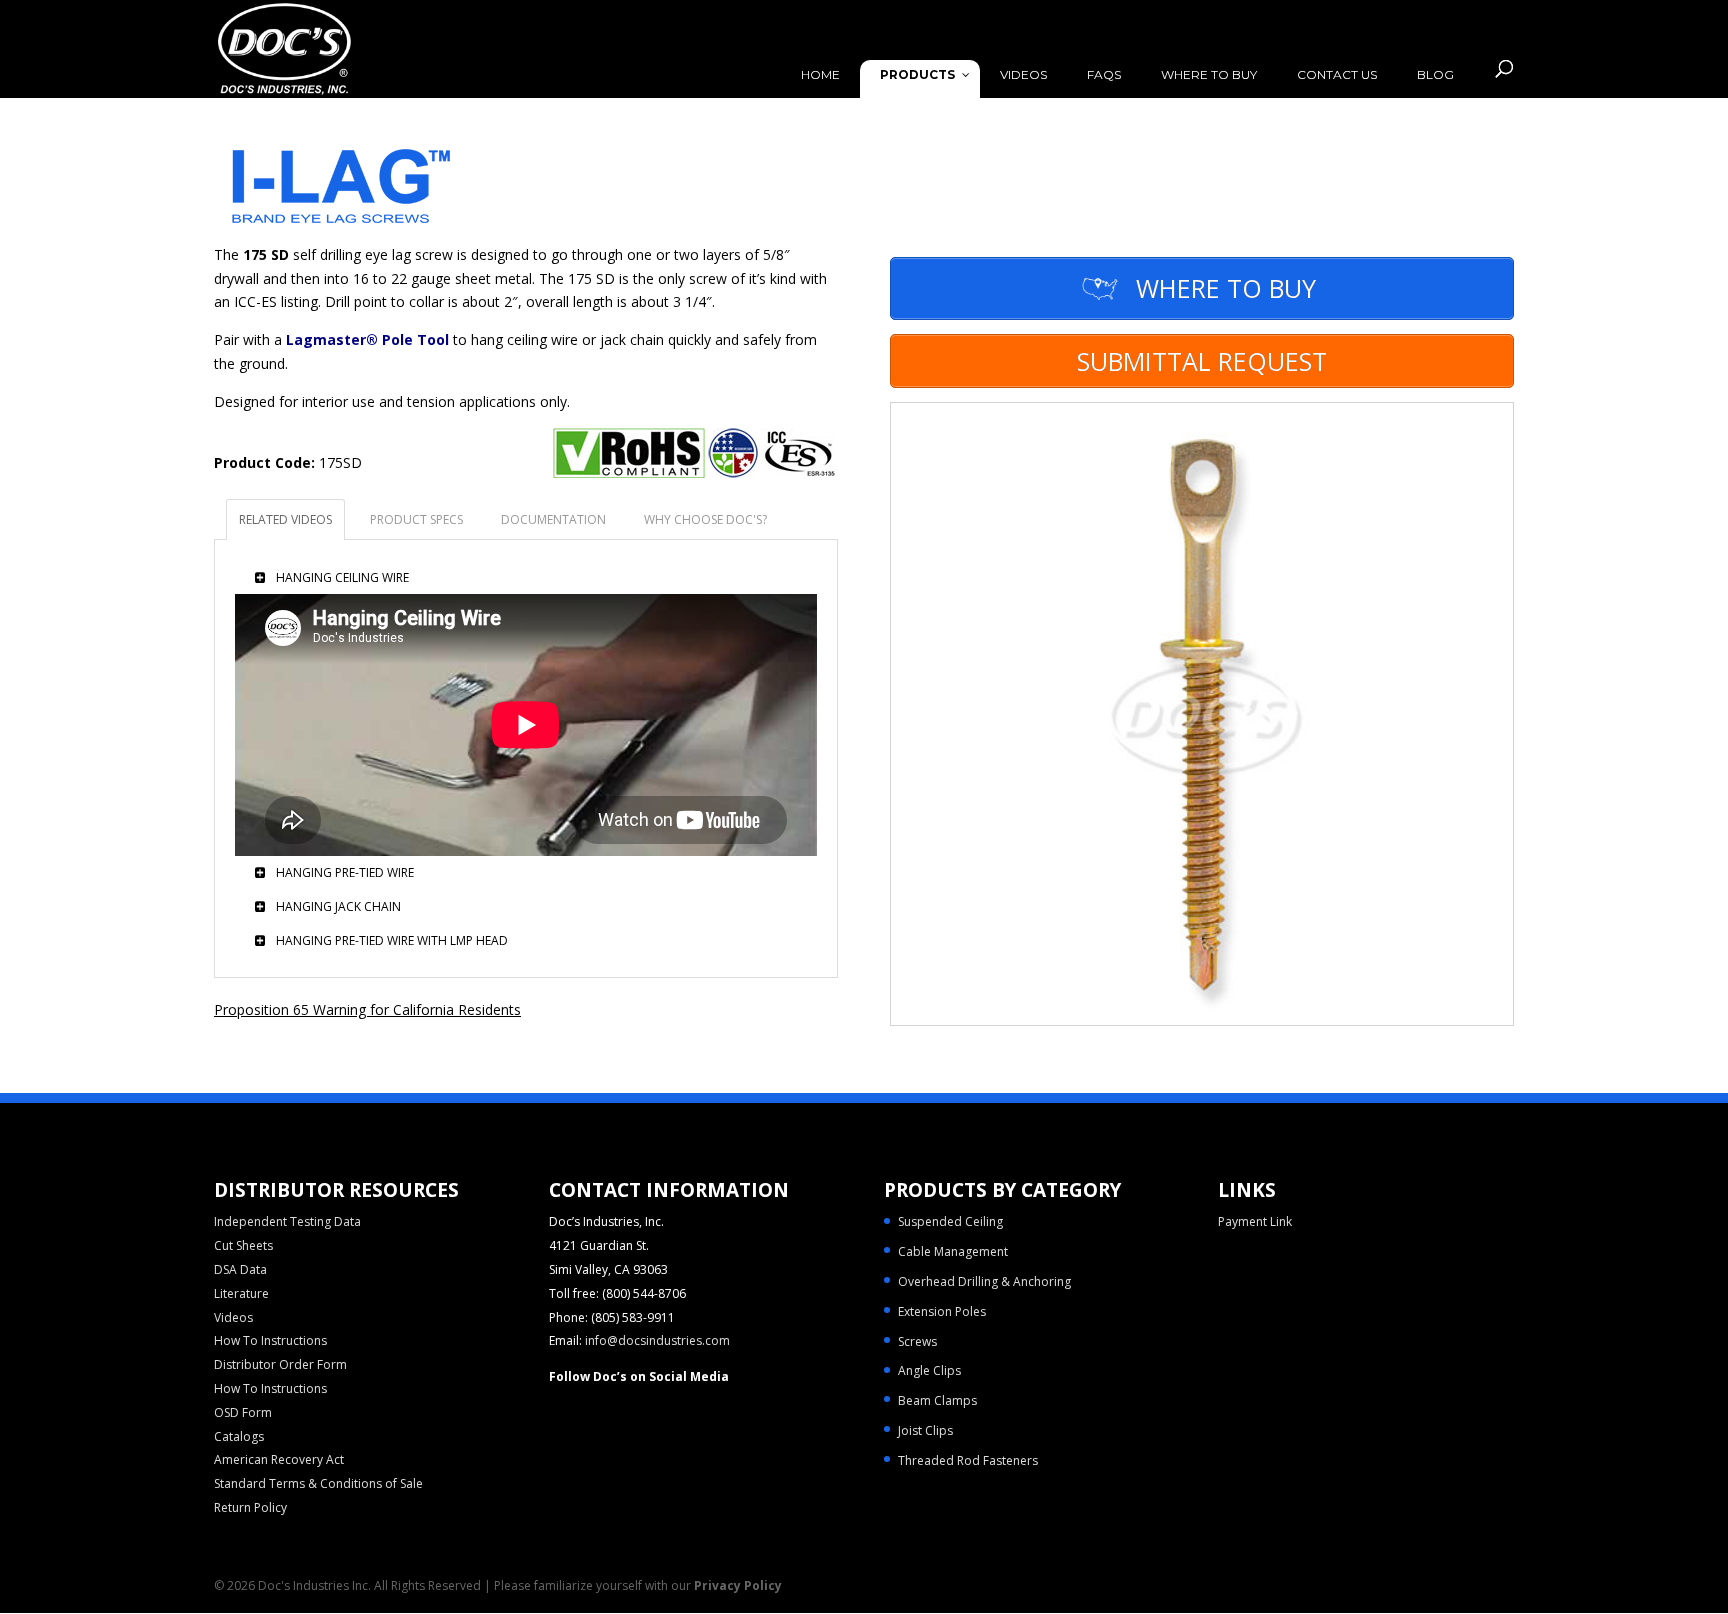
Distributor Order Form (280, 1364)
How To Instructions (270, 1340)
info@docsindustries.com (657, 1340)
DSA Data (240, 1269)
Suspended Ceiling (950, 1221)
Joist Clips (925, 1430)
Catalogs (239, 1436)
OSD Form (243, 1412)
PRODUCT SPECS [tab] (416, 519)
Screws (917, 1341)
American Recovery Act (279, 1459)
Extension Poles (942, 1311)
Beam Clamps (937, 1400)
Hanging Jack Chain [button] (337, 908)
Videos (233, 1317)
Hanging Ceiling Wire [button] (341, 579)
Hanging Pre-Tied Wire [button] (343, 874)
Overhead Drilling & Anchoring (984, 1281)
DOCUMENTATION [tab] (553, 519)
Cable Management (953, 1251)
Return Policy (250, 1507)
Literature (241, 1293)
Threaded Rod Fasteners (968, 1460)
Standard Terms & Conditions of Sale (318, 1483)
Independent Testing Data (287, 1221)
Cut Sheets (243, 1245)
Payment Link (1255, 1221)
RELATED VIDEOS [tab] (285, 519)
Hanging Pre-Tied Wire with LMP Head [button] (390, 942)
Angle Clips (929, 1370)
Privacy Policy (738, 1585)
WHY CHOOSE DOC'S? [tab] (705, 519)
